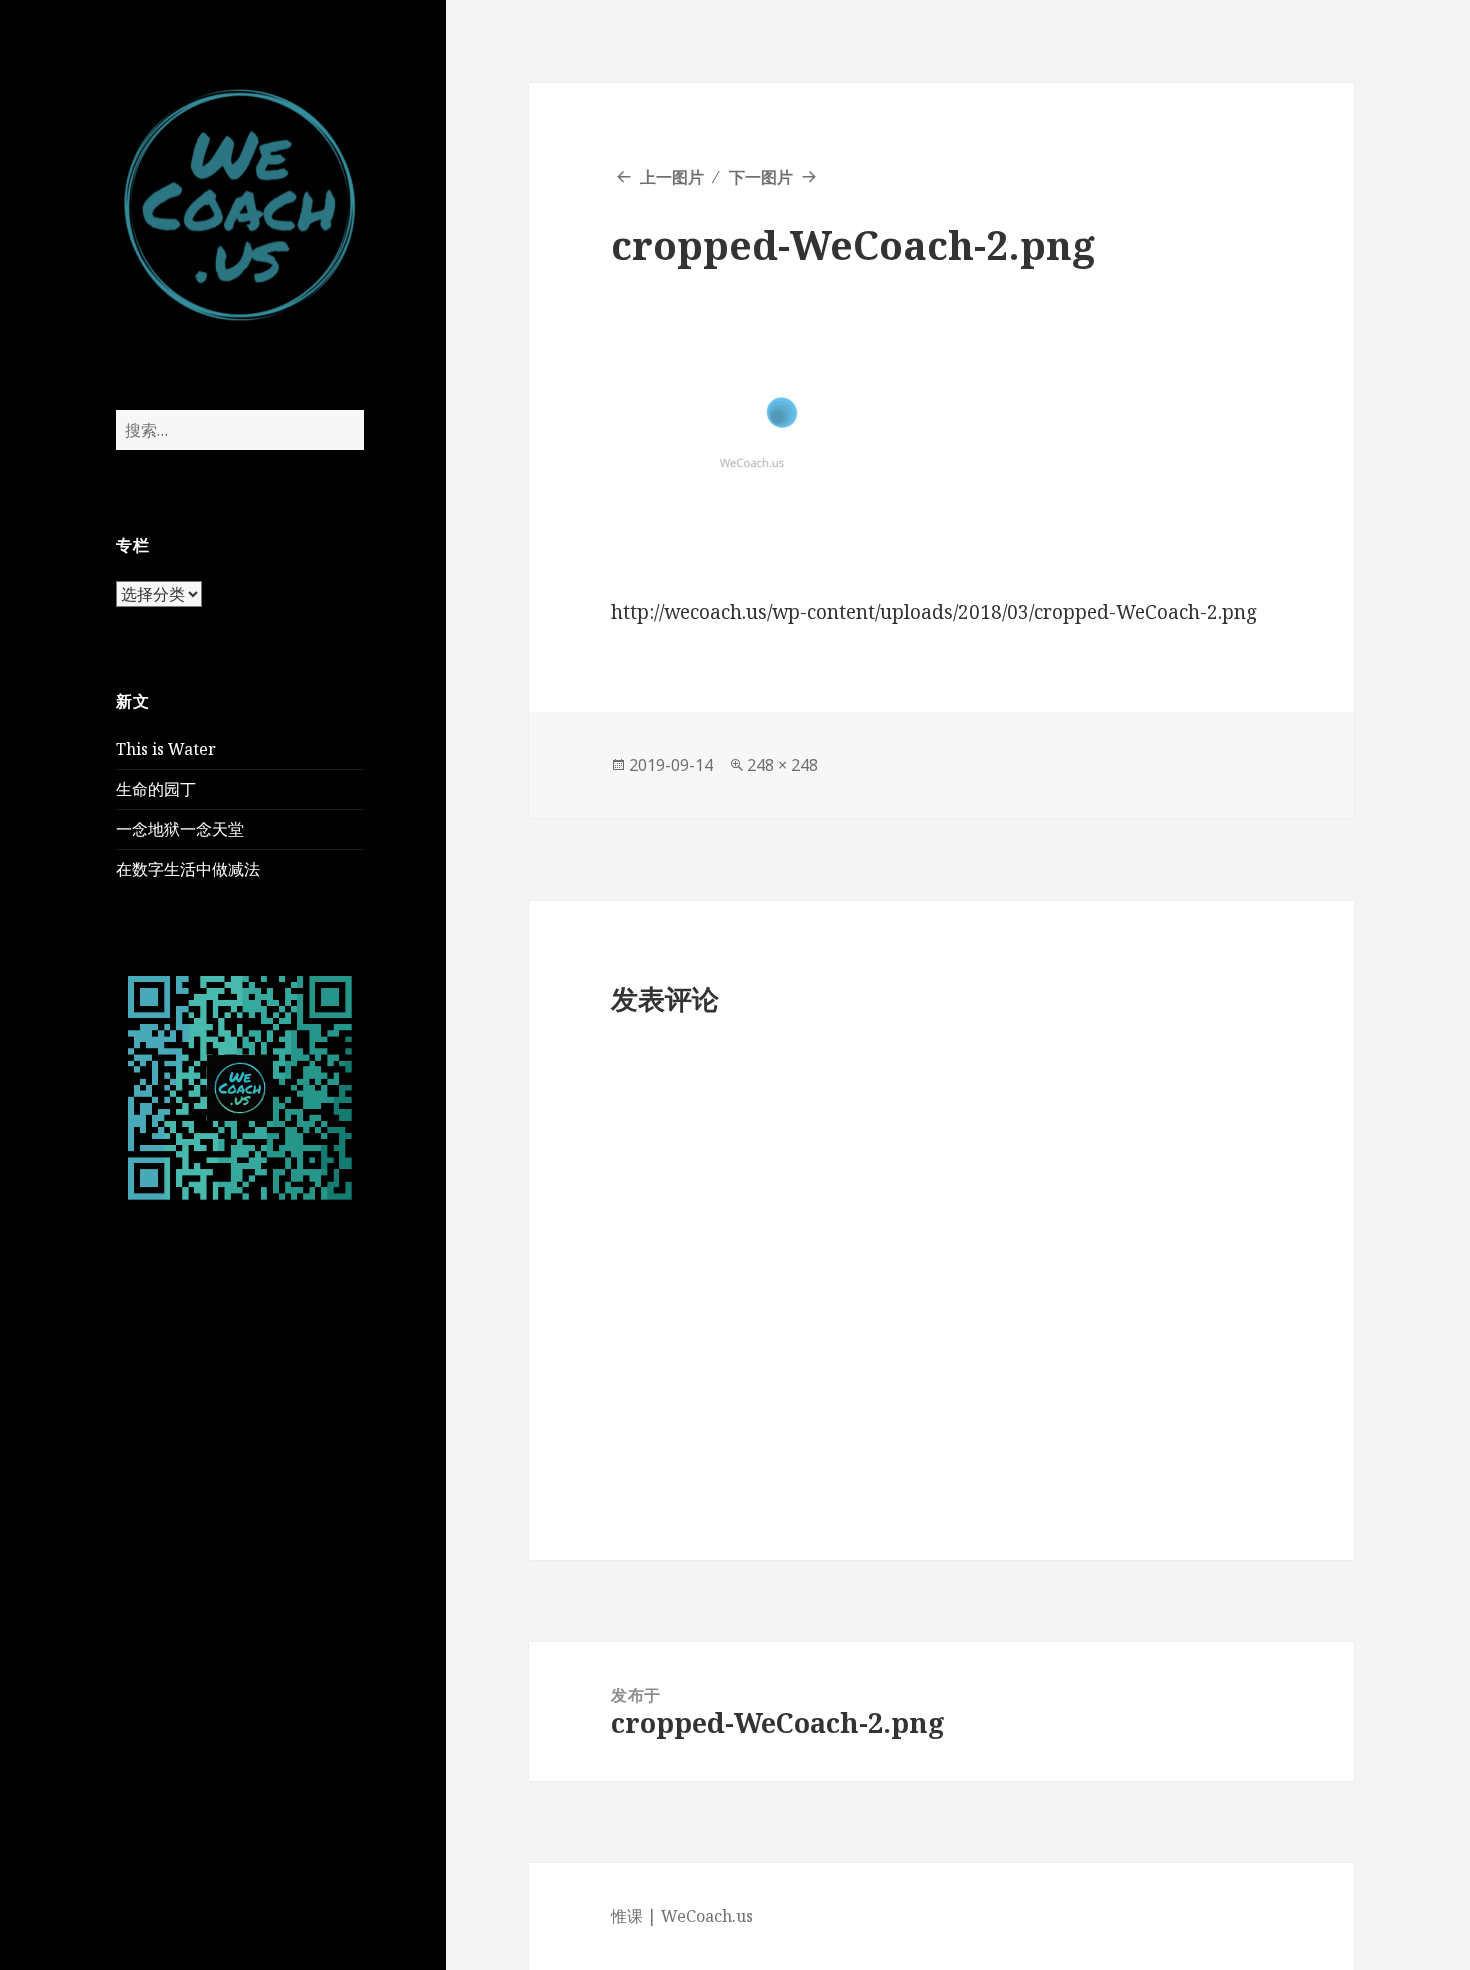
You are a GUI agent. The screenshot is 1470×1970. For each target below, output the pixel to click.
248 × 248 (782, 765)
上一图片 (672, 177)
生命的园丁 (156, 789)
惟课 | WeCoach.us (682, 1916)
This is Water (166, 749)
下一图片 (761, 177)
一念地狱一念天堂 (180, 829)
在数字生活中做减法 (188, 869)
